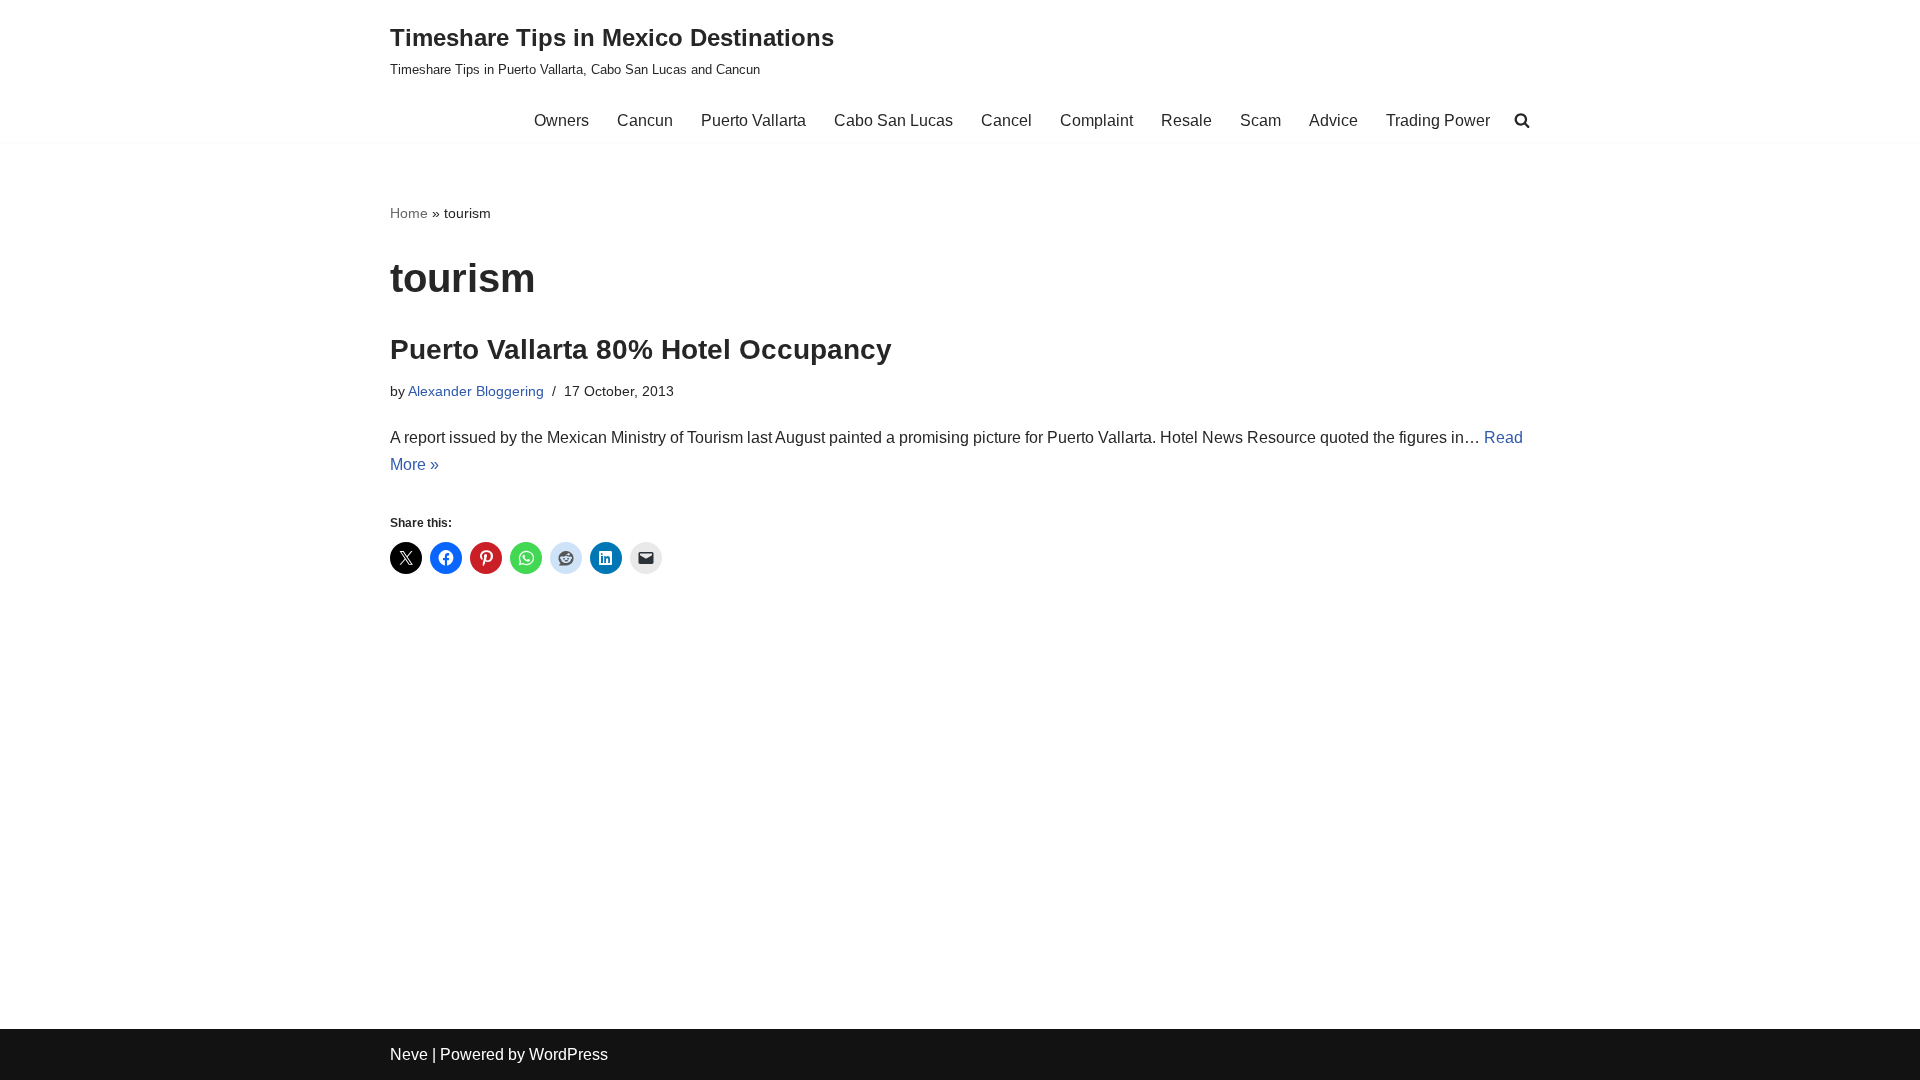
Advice (1333, 120)
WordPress (568, 1054)
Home (409, 213)
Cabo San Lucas (893, 120)
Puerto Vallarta (753, 120)
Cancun (645, 120)
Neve (409, 1054)
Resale (1186, 120)
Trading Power (1438, 120)
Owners (561, 120)
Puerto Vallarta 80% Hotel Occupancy (641, 349)
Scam (1260, 120)
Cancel (1006, 120)
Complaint (1096, 120)
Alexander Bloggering (476, 391)
